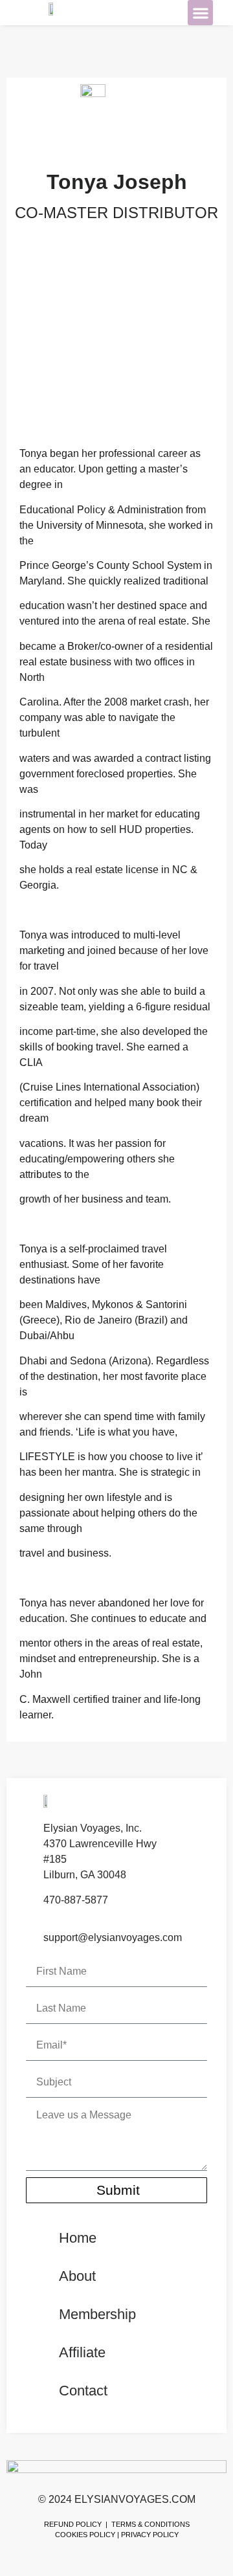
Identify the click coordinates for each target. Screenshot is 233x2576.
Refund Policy (73, 2524)
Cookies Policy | (87, 2535)
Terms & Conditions (150, 2524)
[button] (200, 13)
